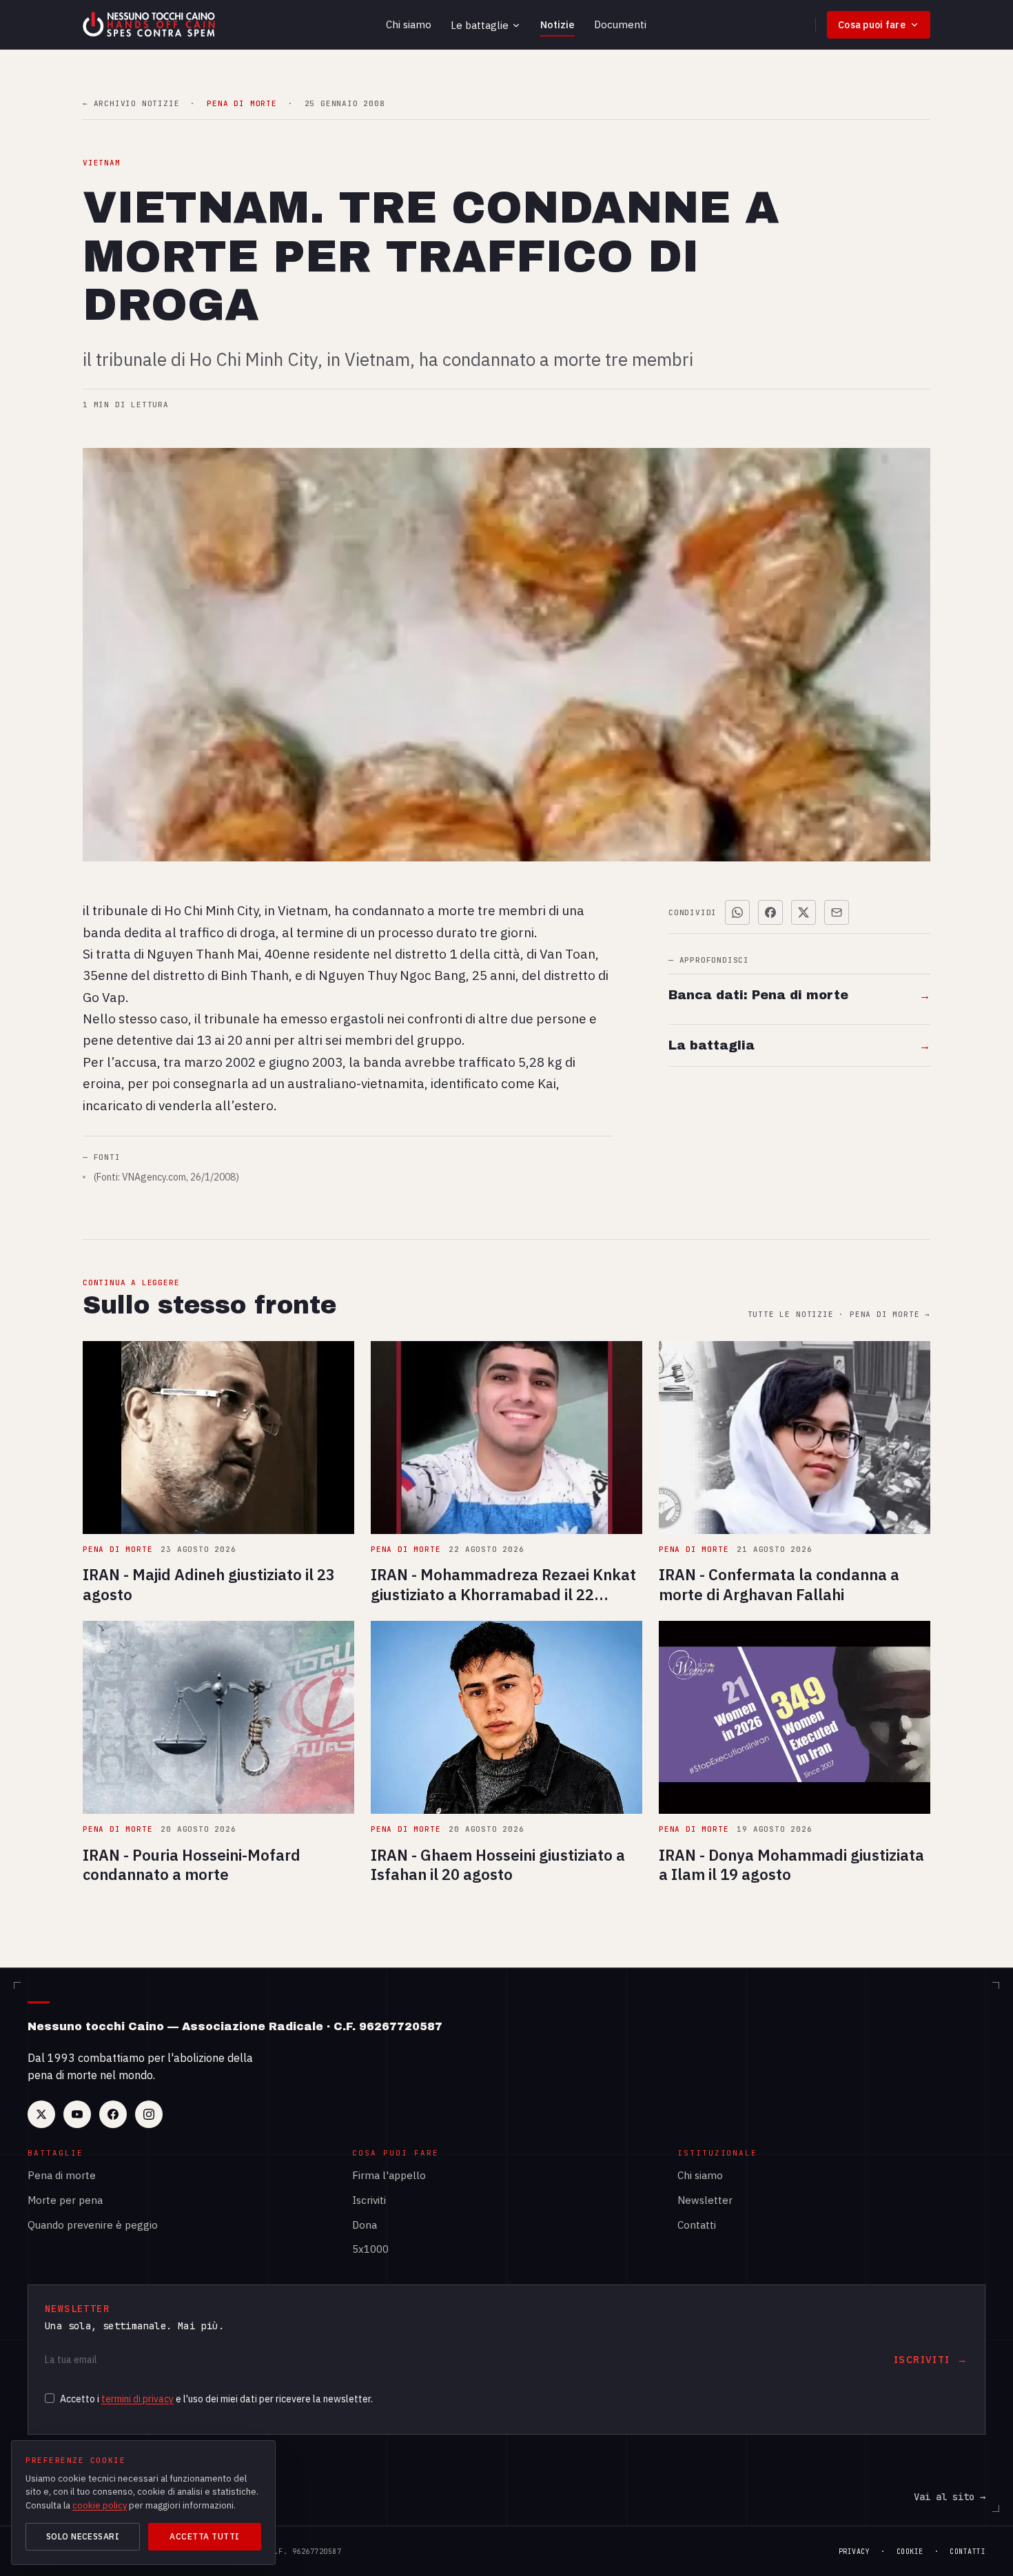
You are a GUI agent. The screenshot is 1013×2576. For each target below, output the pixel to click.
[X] (41, 2114)
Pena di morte (62, 2175)
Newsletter (705, 2200)
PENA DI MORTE (242, 104)
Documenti (620, 24)
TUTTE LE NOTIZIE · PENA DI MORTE (839, 1315)
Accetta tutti (204, 2536)
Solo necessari (83, 2536)
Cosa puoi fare (872, 25)
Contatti (697, 2225)
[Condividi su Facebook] (770, 912)
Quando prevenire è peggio (93, 2225)
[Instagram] (149, 2114)
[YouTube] (77, 2114)
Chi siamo (409, 24)
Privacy (855, 2552)
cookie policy (100, 2505)
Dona (365, 2225)
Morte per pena (65, 2200)
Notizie (557, 24)
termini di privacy (137, 2399)
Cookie (910, 2552)
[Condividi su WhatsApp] (737, 912)
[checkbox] (50, 2398)
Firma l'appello (389, 2175)
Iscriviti (369, 2200)
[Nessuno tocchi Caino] (150, 25)
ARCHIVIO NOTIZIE (131, 104)
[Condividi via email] (837, 912)
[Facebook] (113, 2114)
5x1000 (370, 2249)
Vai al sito (950, 2497)
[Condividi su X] (804, 912)
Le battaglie (480, 25)
